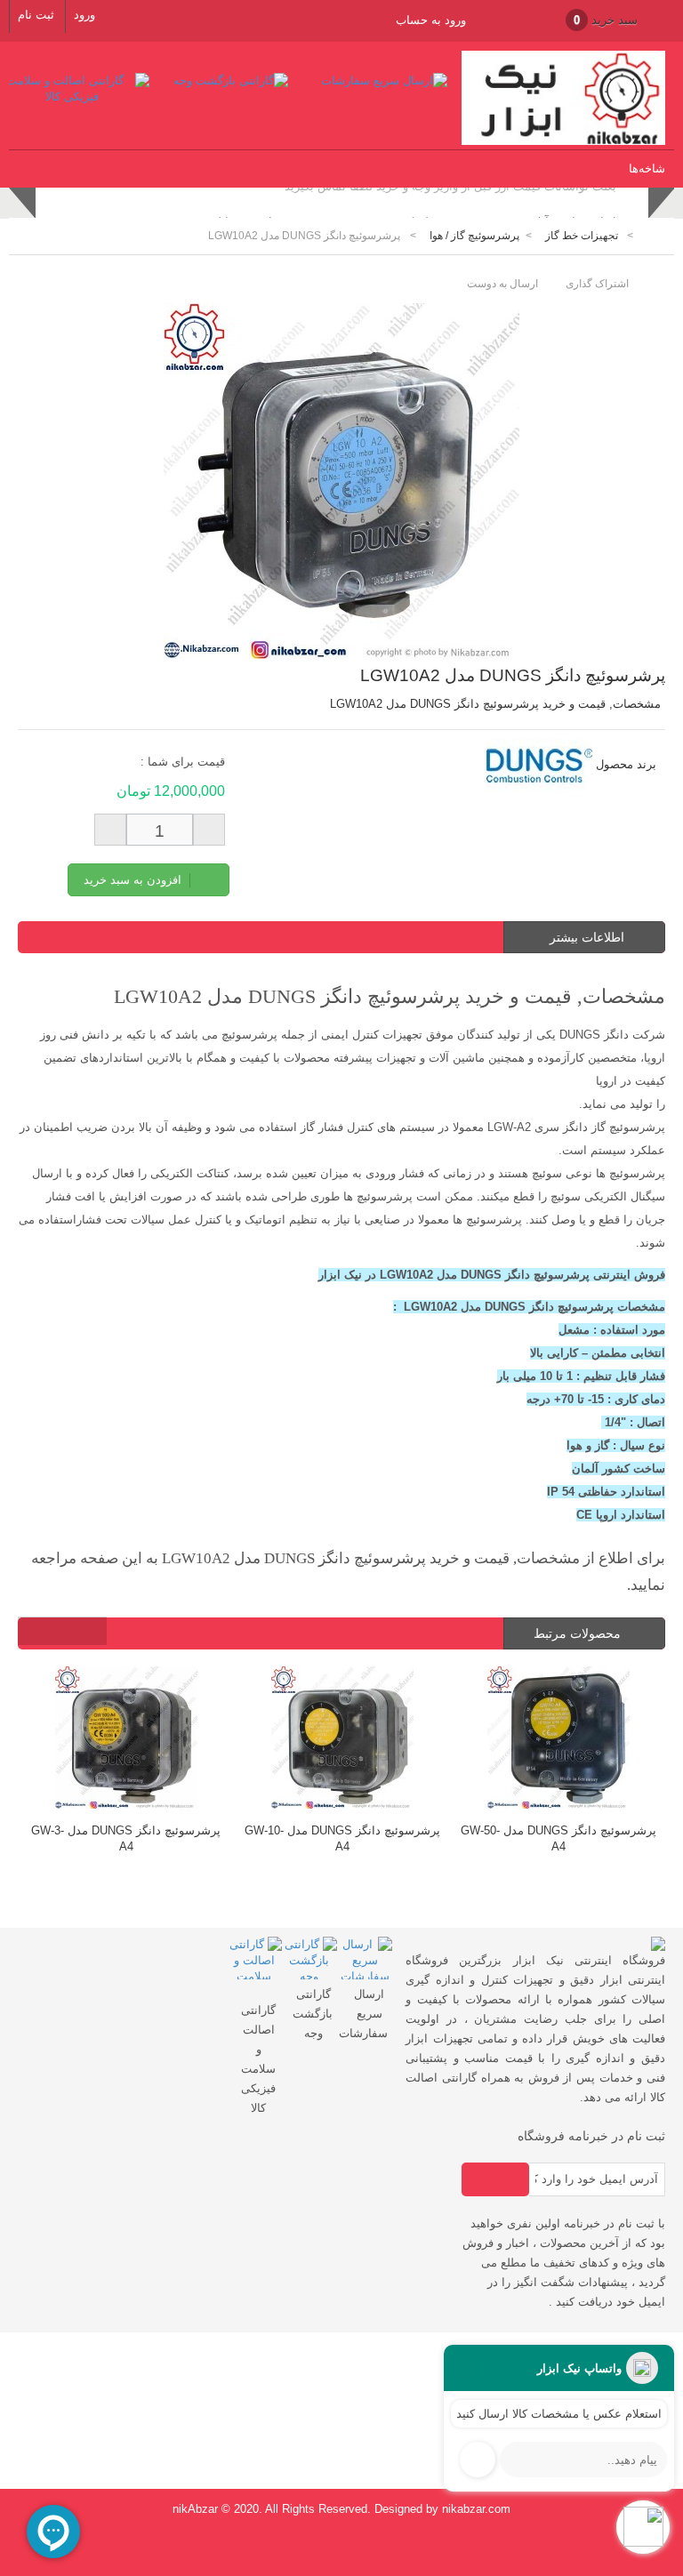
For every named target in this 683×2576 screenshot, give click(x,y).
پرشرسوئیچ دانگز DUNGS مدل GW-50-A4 (558, 1838)
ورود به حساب (431, 20)
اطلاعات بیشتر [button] (587, 937)
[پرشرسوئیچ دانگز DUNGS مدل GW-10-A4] (342, 1740)
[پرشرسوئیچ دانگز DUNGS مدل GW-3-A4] (126, 1740)
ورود (84, 15)
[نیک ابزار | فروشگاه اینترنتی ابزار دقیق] (563, 141)
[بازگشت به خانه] (653, 236)
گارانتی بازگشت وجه (313, 2014)
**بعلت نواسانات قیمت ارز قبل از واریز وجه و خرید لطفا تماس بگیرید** (450, 205)
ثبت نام (36, 15)
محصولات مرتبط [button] (579, 1633)
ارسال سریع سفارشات (363, 2014)
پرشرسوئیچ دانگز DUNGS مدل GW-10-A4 (342, 1838)
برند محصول (626, 764)
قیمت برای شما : (183, 762)
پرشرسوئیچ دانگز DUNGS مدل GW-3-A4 (126, 1838)
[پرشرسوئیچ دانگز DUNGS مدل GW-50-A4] (558, 1740)
